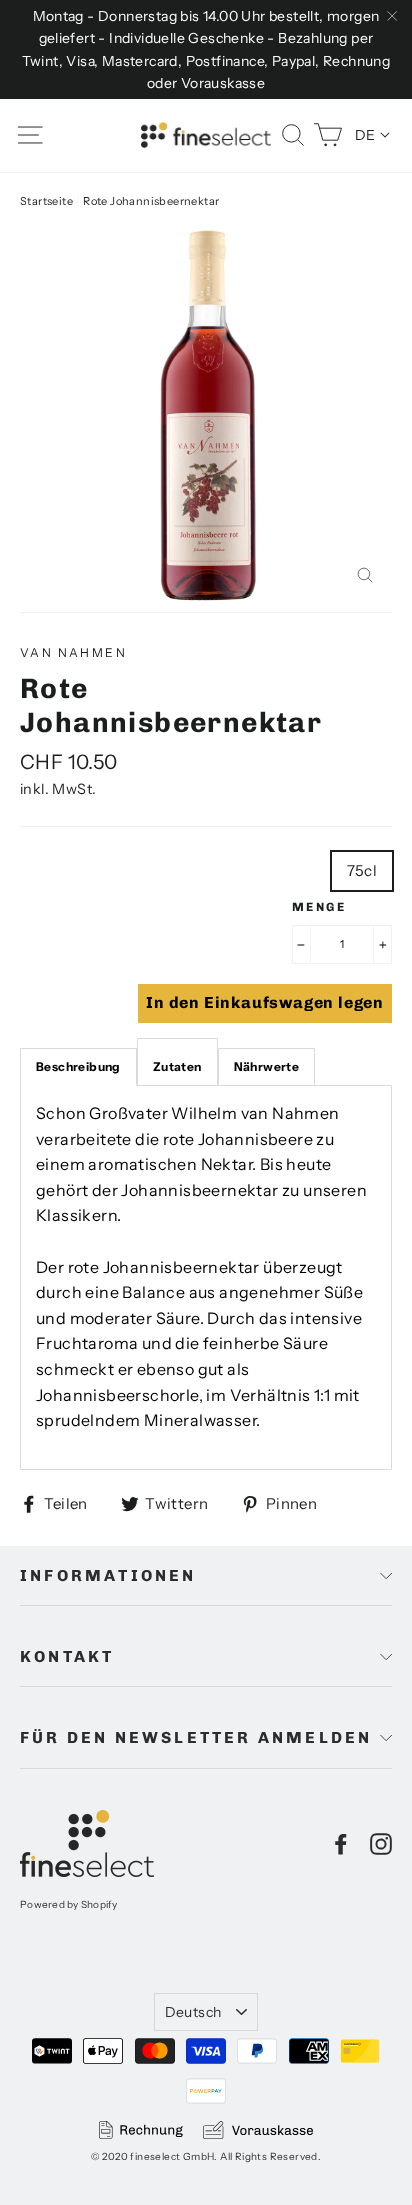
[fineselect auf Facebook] (341, 1843)
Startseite (46, 201)
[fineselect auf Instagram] (381, 1843)
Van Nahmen (73, 652)
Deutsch (193, 2012)
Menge (319, 907)
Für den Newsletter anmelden (196, 1737)
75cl (362, 870)
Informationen (108, 1575)
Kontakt (67, 1656)
